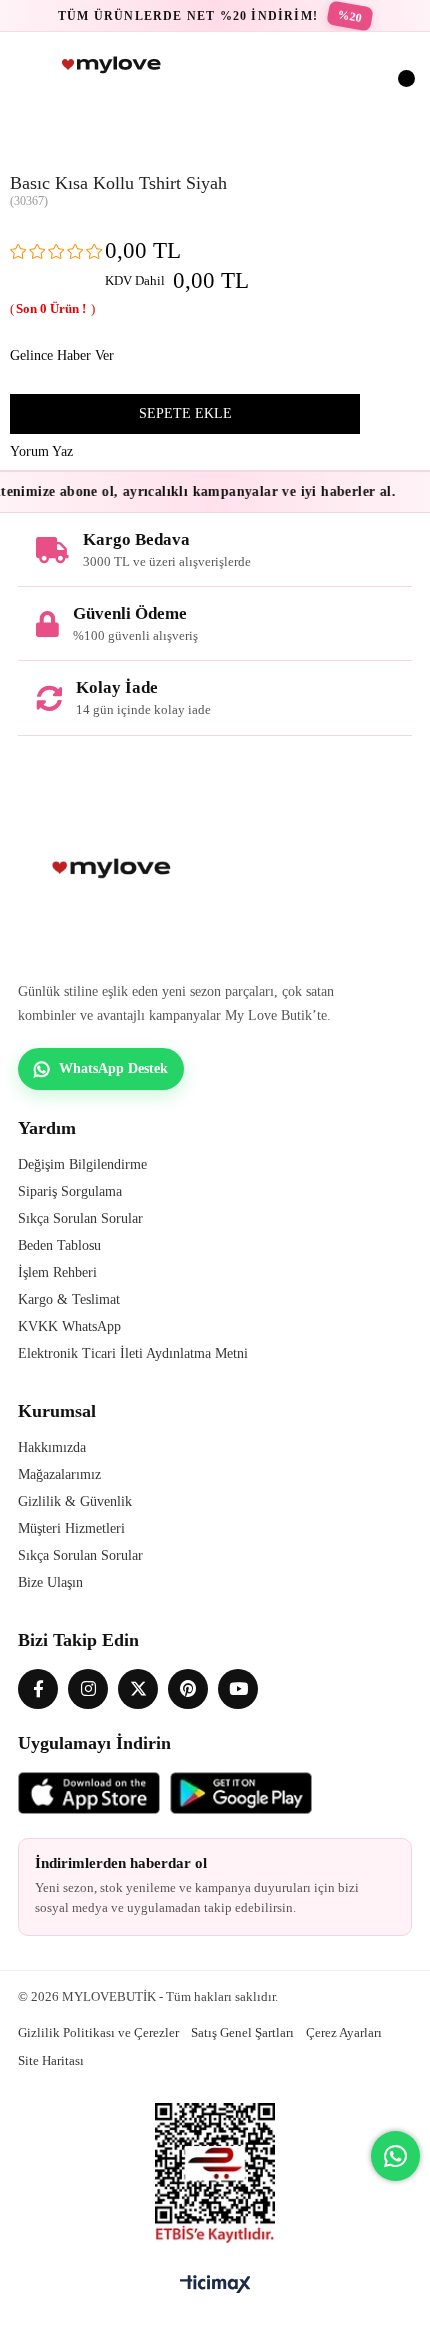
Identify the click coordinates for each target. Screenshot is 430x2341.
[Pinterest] (188, 1689)
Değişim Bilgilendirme (82, 1164)
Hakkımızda (52, 1447)
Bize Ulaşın (50, 1582)
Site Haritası (51, 2060)
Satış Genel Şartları (242, 2032)
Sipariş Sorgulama (70, 1191)
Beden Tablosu (59, 1245)
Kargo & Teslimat (69, 1299)
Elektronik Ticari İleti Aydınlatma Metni (133, 1353)
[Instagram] (88, 1689)
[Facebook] (38, 1689)
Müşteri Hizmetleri (71, 1528)
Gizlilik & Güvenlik (75, 1501)
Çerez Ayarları (344, 2032)
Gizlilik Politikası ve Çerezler (98, 2032)
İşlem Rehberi (57, 1272)
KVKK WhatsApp (69, 1326)
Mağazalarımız (59, 1474)
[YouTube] (238, 1689)
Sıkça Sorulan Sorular (80, 1218)
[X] (138, 1689)
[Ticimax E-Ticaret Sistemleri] (215, 2285)
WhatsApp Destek (113, 1068)
